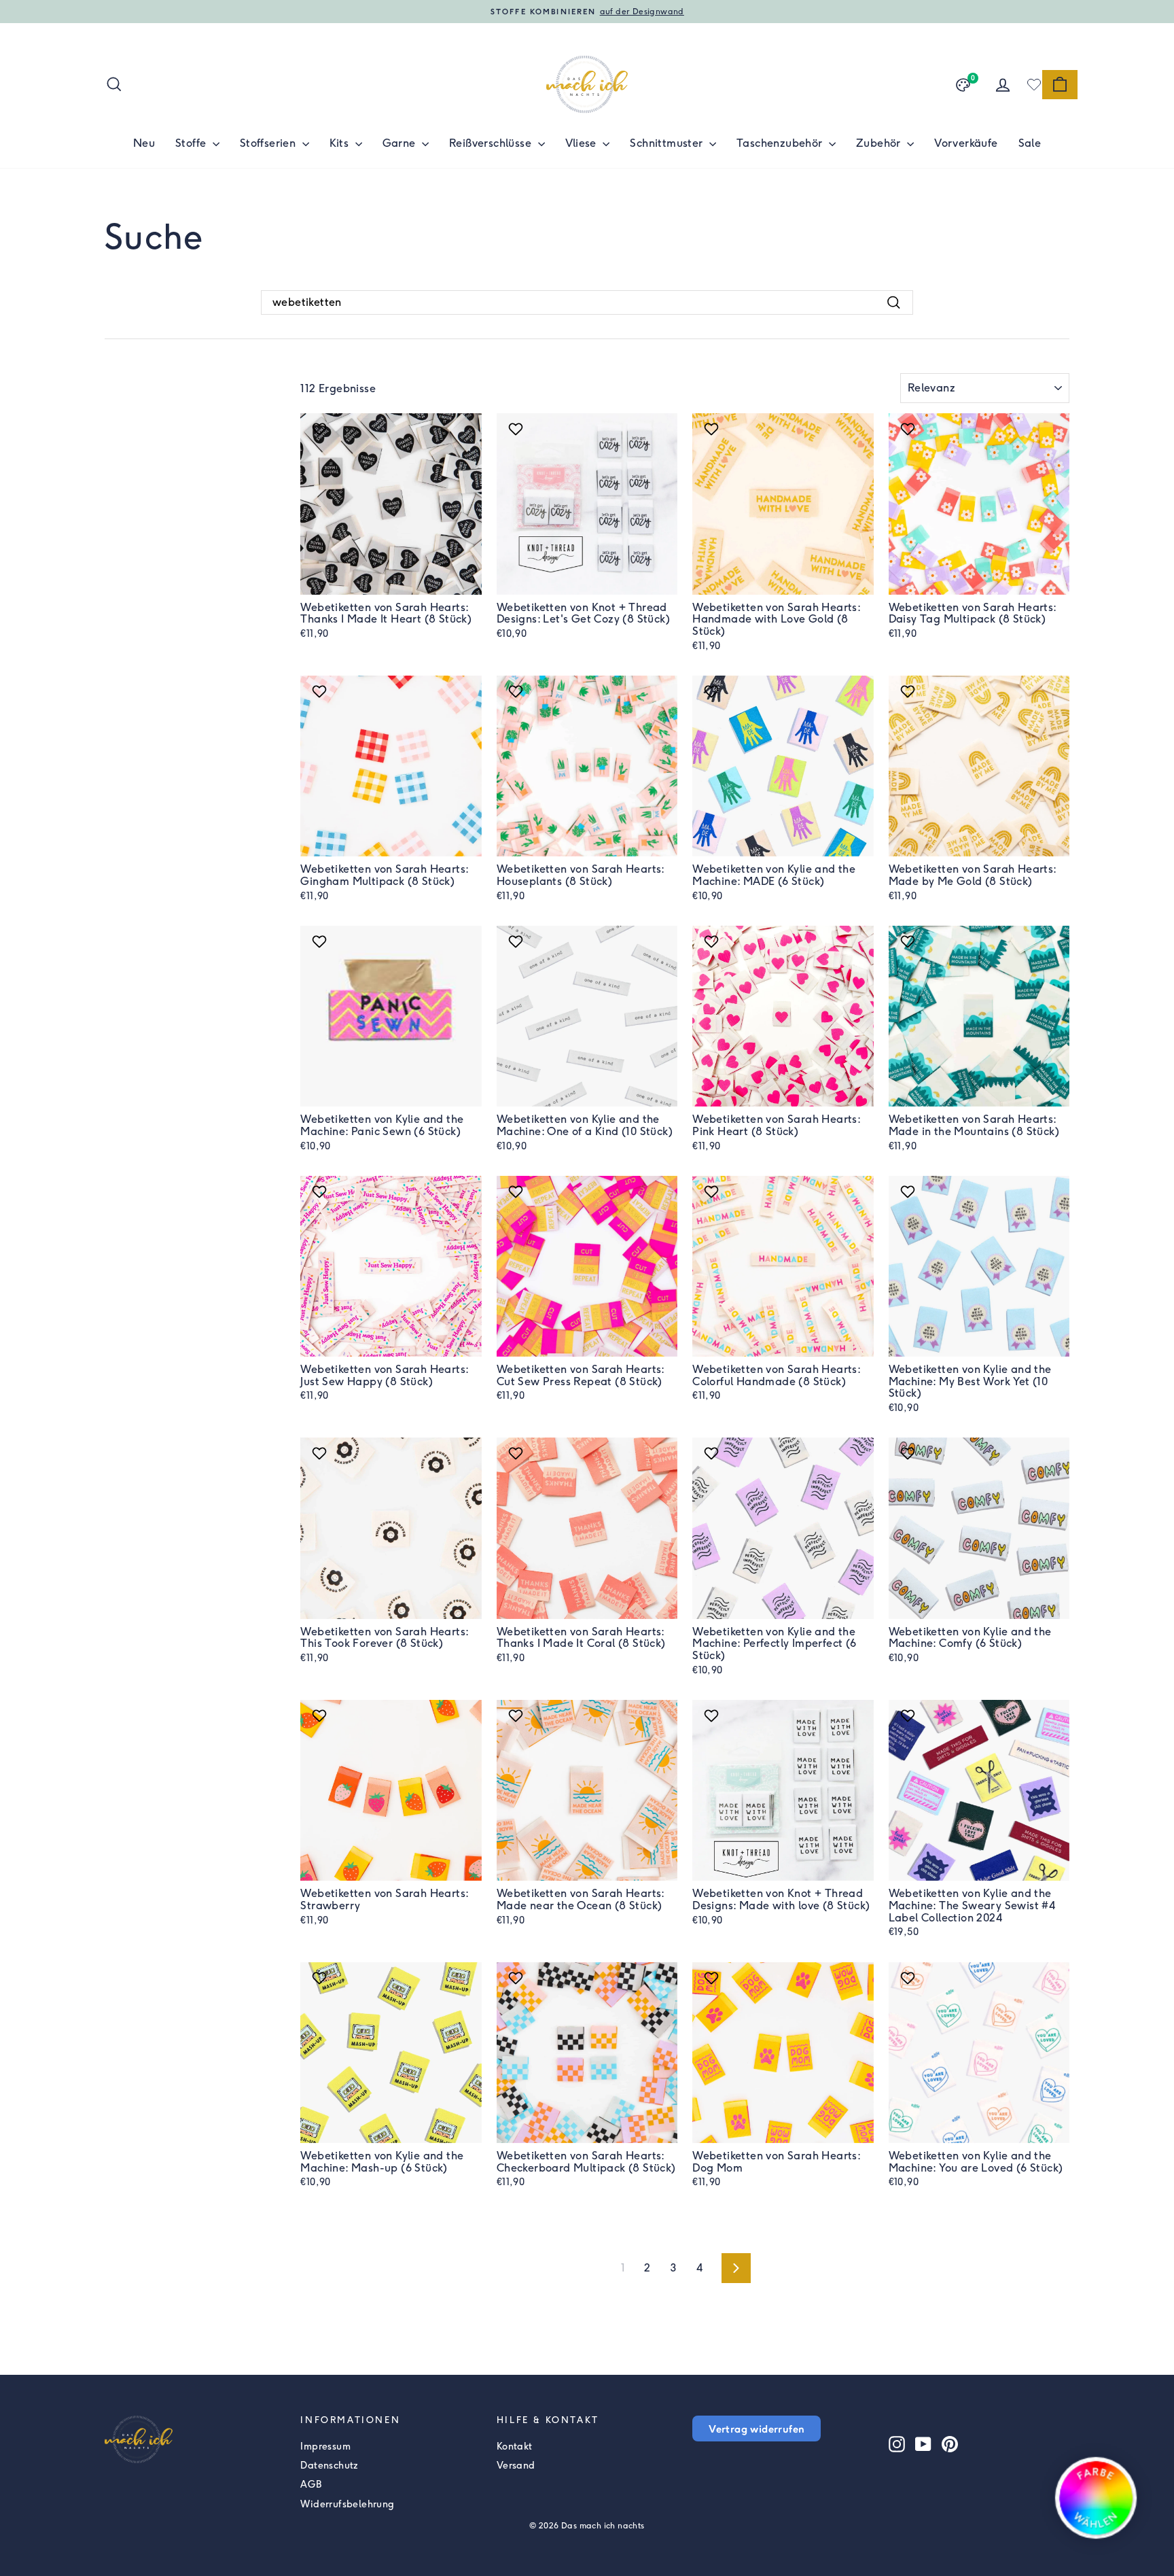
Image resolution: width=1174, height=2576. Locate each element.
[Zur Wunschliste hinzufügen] (321, 429)
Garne (401, 143)
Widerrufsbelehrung (347, 2504)
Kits (341, 143)
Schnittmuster (668, 143)
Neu (144, 143)
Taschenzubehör (781, 143)
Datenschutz (329, 2466)
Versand (516, 2466)
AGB (311, 2485)
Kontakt (515, 2447)
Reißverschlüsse (492, 143)
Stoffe (192, 143)
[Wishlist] (1034, 84)
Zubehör (880, 143)
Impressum (325, 2447)
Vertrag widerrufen (757, 2429)
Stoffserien (269, 143)
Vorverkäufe (966, 143)
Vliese (583, 143)
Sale (1030, 143)
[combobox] (587, 302)
